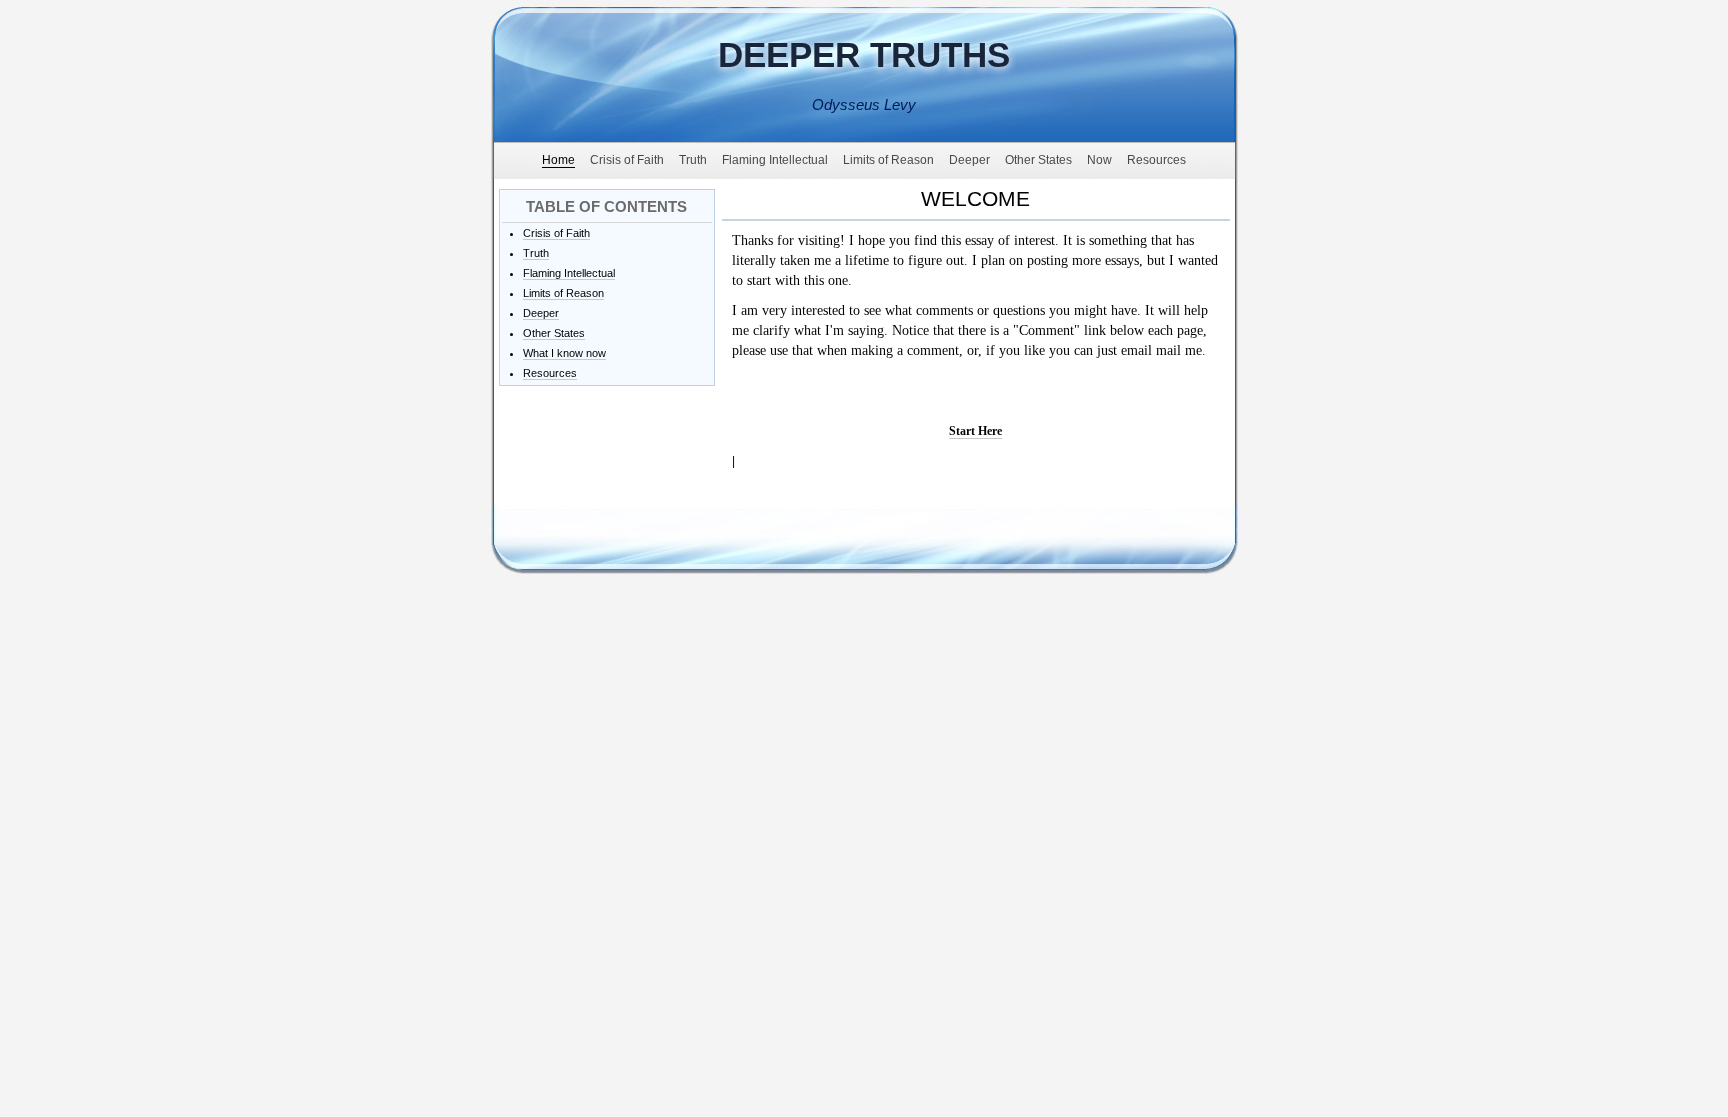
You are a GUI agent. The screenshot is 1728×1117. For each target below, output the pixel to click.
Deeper (541, 313)
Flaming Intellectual (569, 273)
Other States (554, 333)
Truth (536, 253)
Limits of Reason (563, 293)
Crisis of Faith (556, 233)
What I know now (564, 353)
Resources (550, 373)
